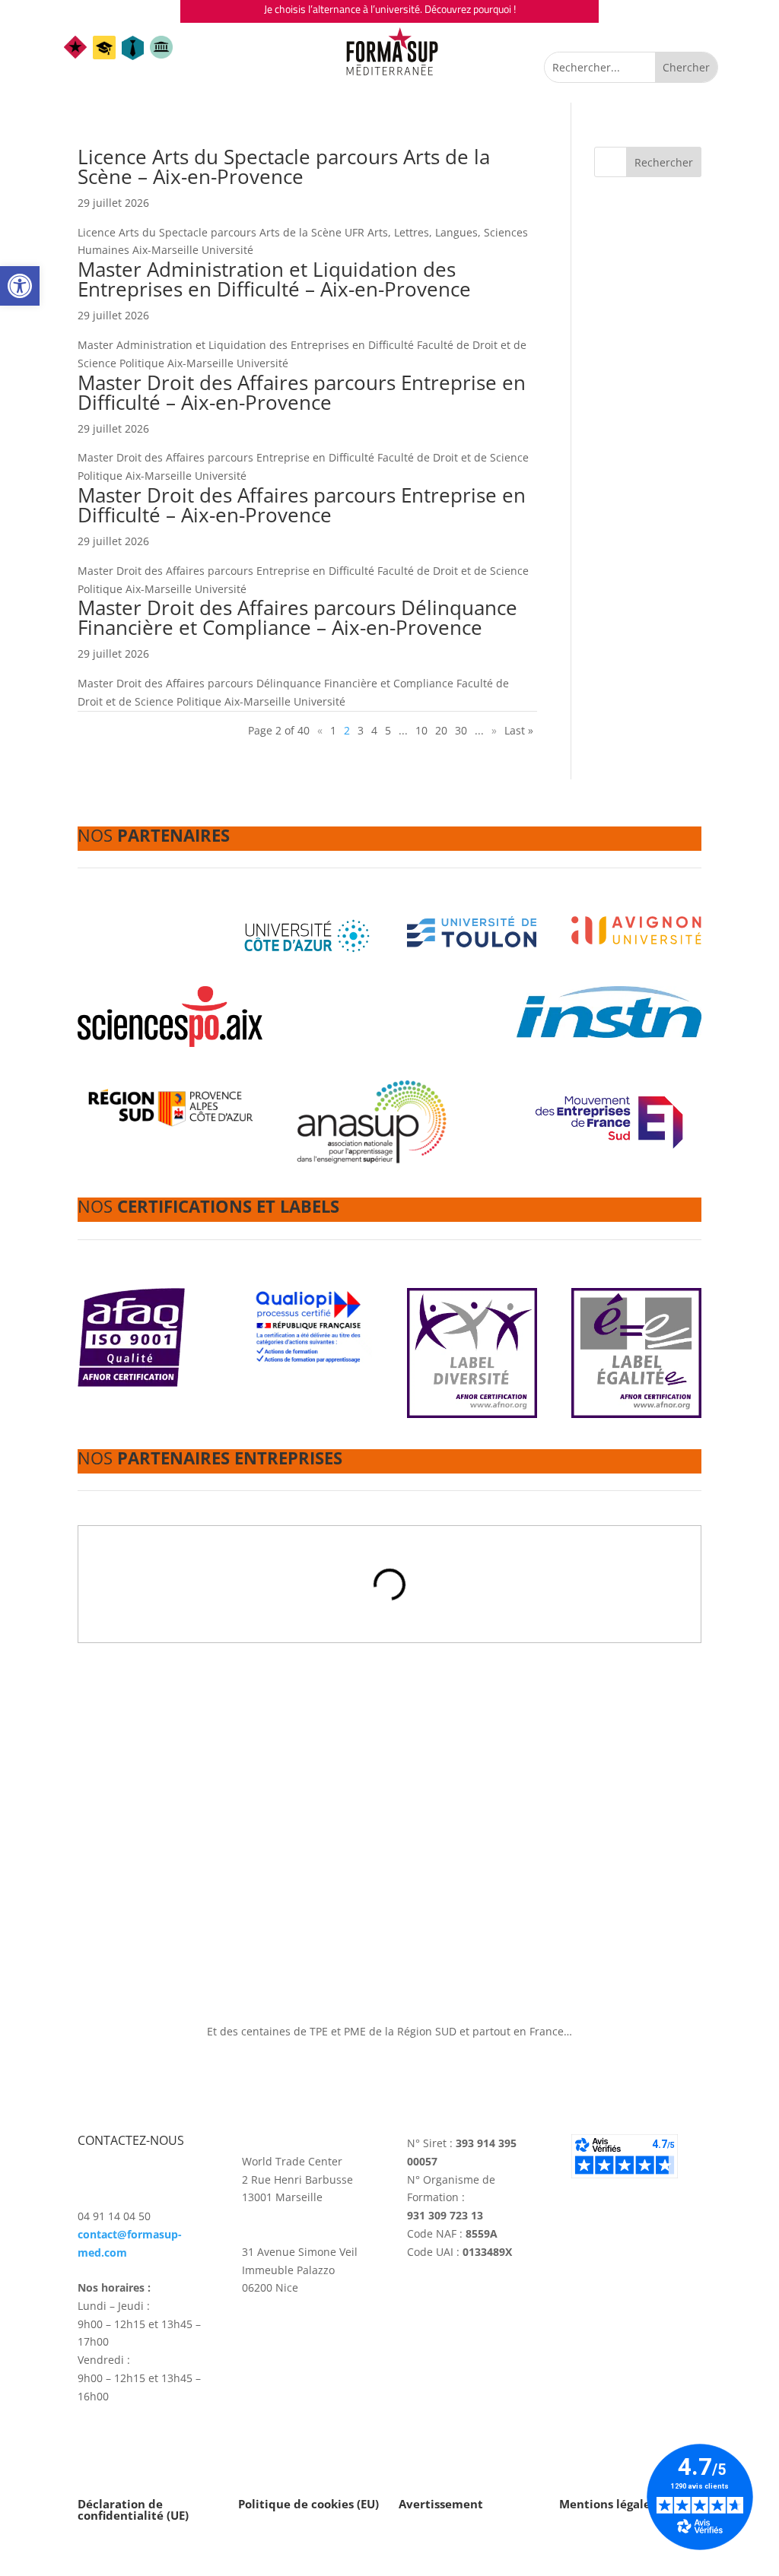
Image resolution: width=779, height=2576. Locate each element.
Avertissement (441, 2504)
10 (421, 730)
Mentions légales (607, 2504)
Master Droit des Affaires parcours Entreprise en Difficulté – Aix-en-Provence (302, 392)
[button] (20, 286)
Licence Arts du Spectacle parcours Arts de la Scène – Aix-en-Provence (284, 167)
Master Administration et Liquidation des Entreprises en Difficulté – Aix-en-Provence (274, 279)
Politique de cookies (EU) (308, 2504)
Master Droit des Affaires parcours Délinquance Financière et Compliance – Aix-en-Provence (297, 617)
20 (441, 730)
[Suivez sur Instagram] (254, 2344)
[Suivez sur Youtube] (315, 2344)
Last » (519, 730)
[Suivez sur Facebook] (345, 2344)
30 (461, 730)
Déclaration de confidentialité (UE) (133, 2509)
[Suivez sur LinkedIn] (285, 2344)
